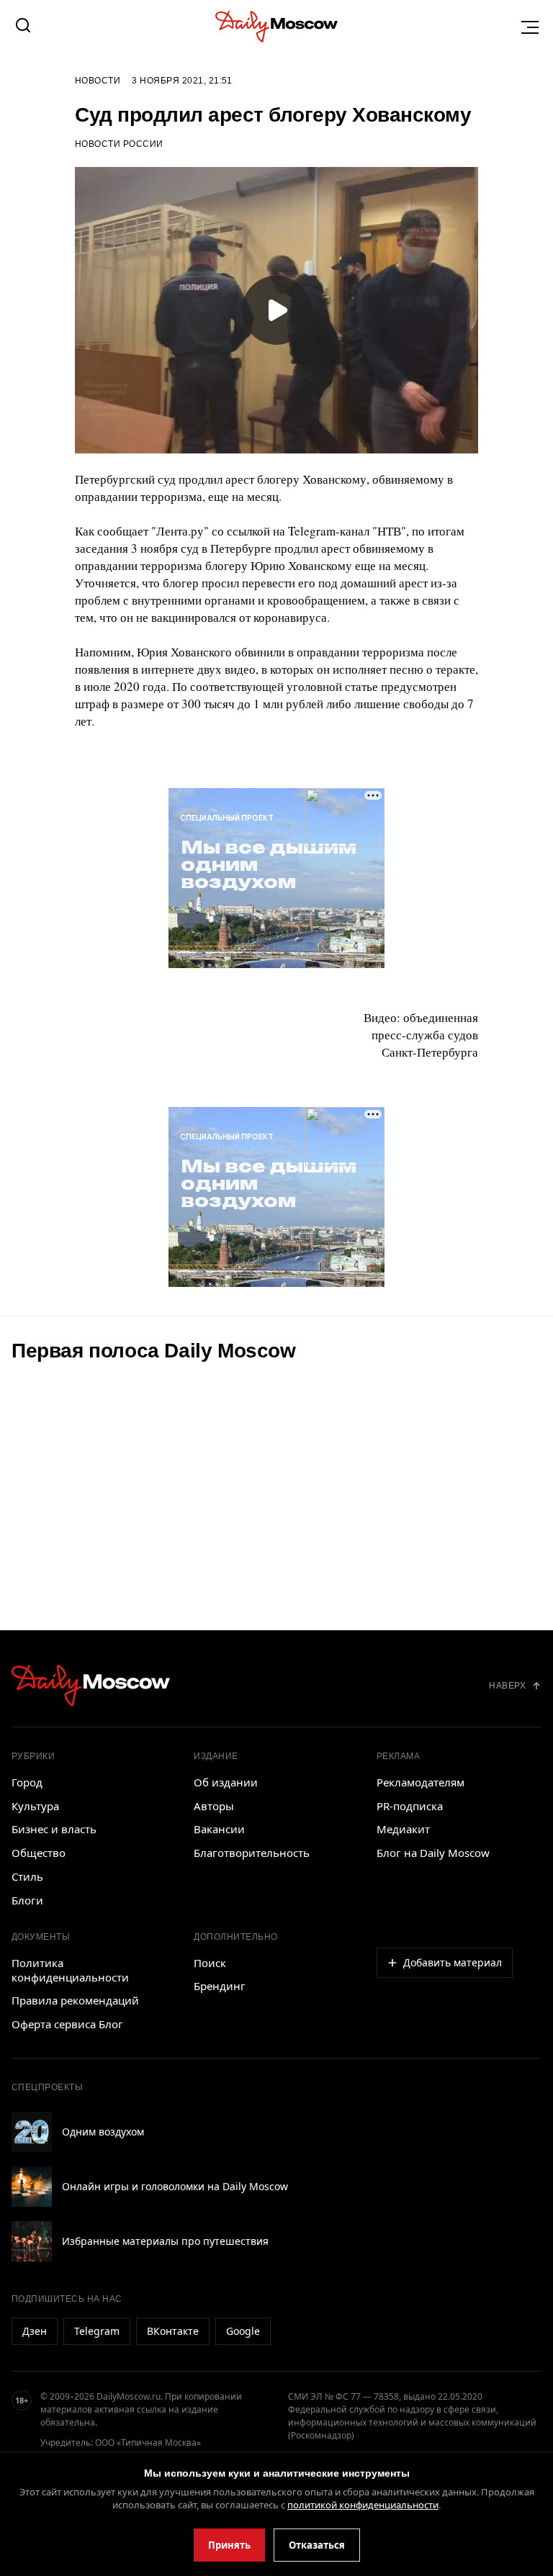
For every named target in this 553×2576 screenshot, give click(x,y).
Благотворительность (252, 1853)
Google (243, 2331)
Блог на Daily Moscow (433, 1853)
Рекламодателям (421, 1782)
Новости (98, 81)
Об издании (226, 1782)
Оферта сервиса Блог (67, 2024)
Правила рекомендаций (75, 2000)
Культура (35, 1806)
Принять (229, 2545)
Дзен (35, 2331)
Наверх (507, 1686)
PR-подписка (410, 1806)
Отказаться (317, 2545)
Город (27, 1782)
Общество (39, 1853)
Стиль (27, 1876)
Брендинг (220, 1986)
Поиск (210, 1963)
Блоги (27, 1900)
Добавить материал (453, 1962)
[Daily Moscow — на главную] (91, 1685)
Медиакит (403, 1829)
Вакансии (219, 1829)
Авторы (214, 1806)
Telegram (97, 2331)
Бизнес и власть (54, 1829)
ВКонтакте (173, 2331)
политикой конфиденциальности (363, 2505)
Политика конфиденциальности (70, 1970)
